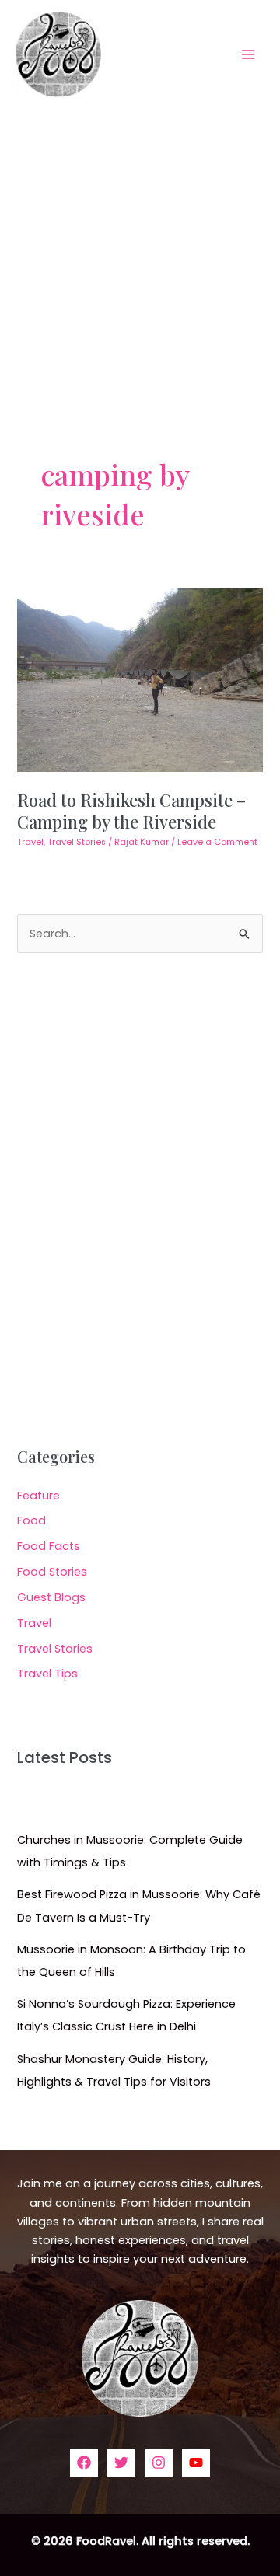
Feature (38, 1496)
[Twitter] (121, 2463)
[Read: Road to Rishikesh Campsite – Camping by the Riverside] (140, 679)
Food (31, 1520)
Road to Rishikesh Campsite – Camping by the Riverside (131, 810)
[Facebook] (84, 2463)
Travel (30, 842)
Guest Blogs (51, 1597)
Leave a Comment (217, 842)
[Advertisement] (140, 256)
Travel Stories (77, 842)
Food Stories (52, 1572)
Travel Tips (47, 1674)
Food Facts (49, 1546)
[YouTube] (196, 2463)
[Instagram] (159, 2463)
